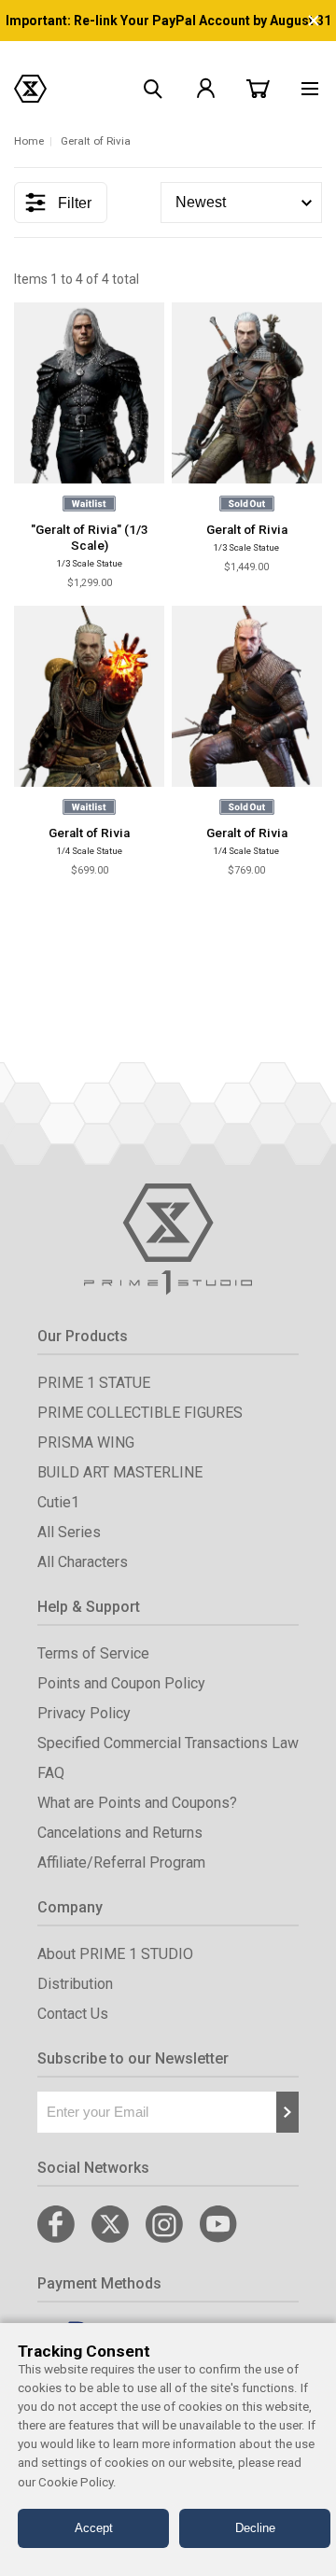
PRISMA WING (86, 1442)
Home (29, 141)
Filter (75, 203)
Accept (94, 2528)
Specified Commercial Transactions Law (168, 1743)
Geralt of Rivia (247, 530)
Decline (255, 2528)
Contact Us (73, 2014)
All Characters (83, 1562)
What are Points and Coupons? (137, 1803)
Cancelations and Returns (120, 1833)
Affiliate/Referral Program (121, 1862)
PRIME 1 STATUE (94, 1383)
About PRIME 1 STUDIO (115, 1954)
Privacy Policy (84, 1713)
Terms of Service (93, 1653)
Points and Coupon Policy (121, 1683)
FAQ (51, 1773)
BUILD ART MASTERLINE (120, 1472)
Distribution (75, 1984)
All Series (69, 1532)
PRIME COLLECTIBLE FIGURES (140, 1413)
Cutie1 (58, 1502)
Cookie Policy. (77, 2482)
